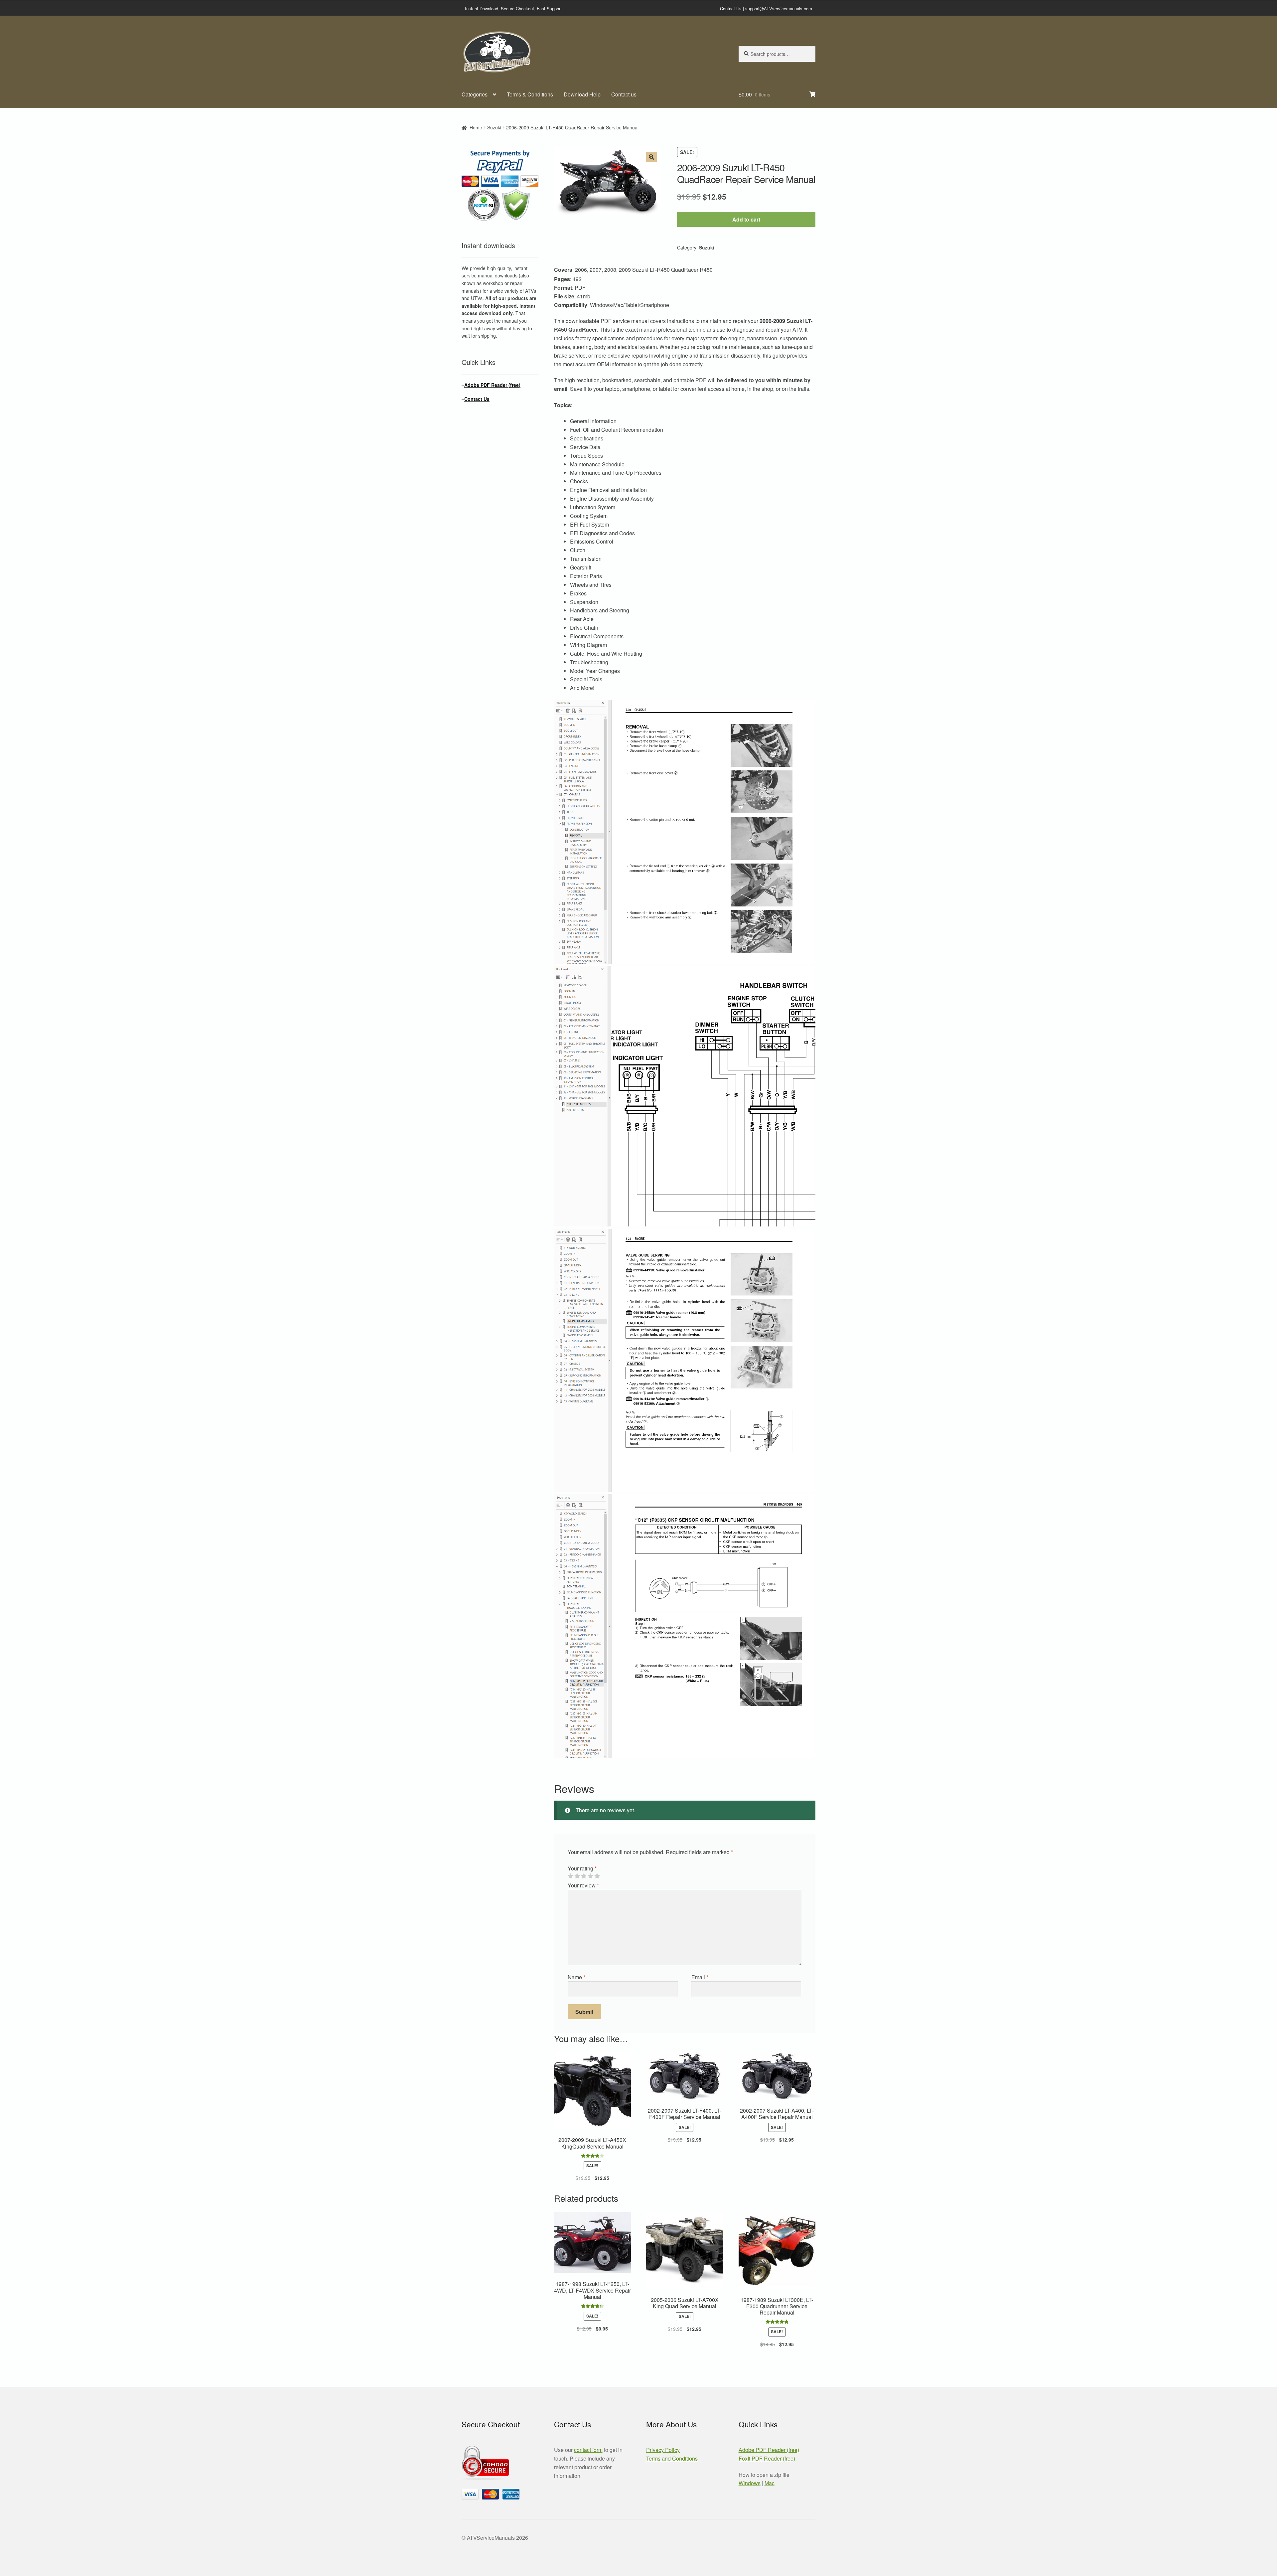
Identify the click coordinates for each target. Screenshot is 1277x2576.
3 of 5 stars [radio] (584, 1876)
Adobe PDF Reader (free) (492, 385)
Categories (475, 94)
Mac (770, 2483)
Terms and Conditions (672, 2458)
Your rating (582, 1868)
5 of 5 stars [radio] (597, 1876)
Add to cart (746, 219)
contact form (588, 2450)
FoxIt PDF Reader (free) (767, 2458)
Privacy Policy (663, 2450)
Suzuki (494, 127)
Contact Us (731, 8)
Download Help (582, 94)
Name (576, 1977)
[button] (651, 157)
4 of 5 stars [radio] (590, 1876)
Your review (583, 1885)
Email (700, 1977)
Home (476, 127)
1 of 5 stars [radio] (570, 1876)
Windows (750, 2483)
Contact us (624, 94)
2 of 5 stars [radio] (577, 1876)
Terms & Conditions (530, 94)
